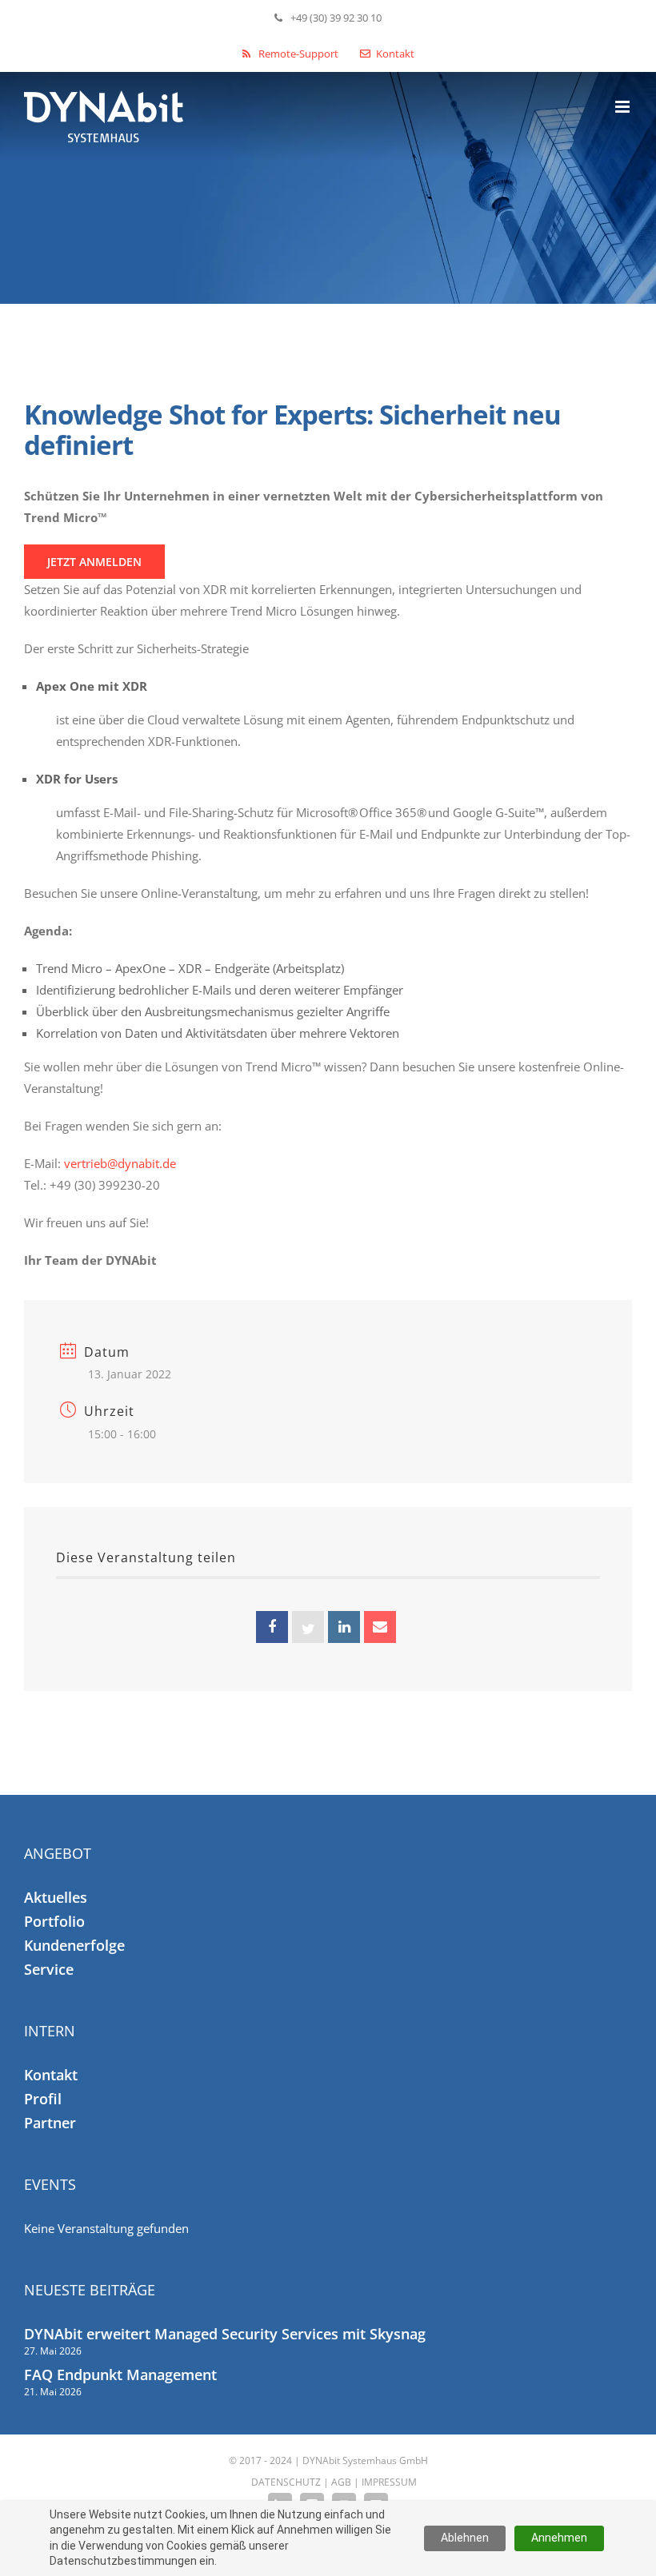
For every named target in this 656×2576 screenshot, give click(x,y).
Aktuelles (56, 1897)
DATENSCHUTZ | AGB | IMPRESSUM (334, 2482)
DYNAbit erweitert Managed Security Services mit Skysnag (225, 2334)
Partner (50, 2123)
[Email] (380, 1627)
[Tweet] (308, 1627)
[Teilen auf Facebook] (272, 1627)
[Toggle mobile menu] (624, 107)
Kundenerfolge (74, 1945)
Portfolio (54, 1921)
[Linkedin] (344, 1627)
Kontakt (51, 2075)
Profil (43, 2099)
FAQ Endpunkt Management (120, 2375)
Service (49, 1969)
